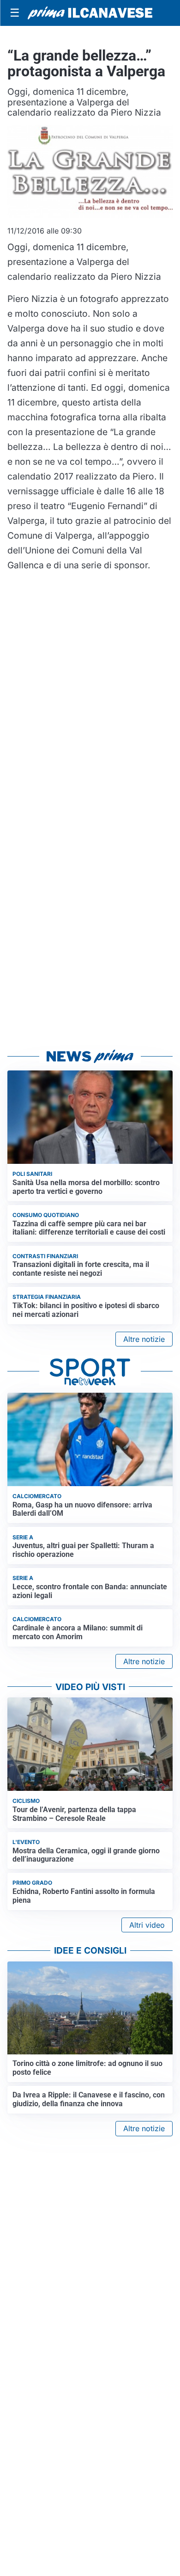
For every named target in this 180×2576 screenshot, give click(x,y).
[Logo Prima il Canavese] (90, 13)
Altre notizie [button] (144, 1339)
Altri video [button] (147, 1925)
